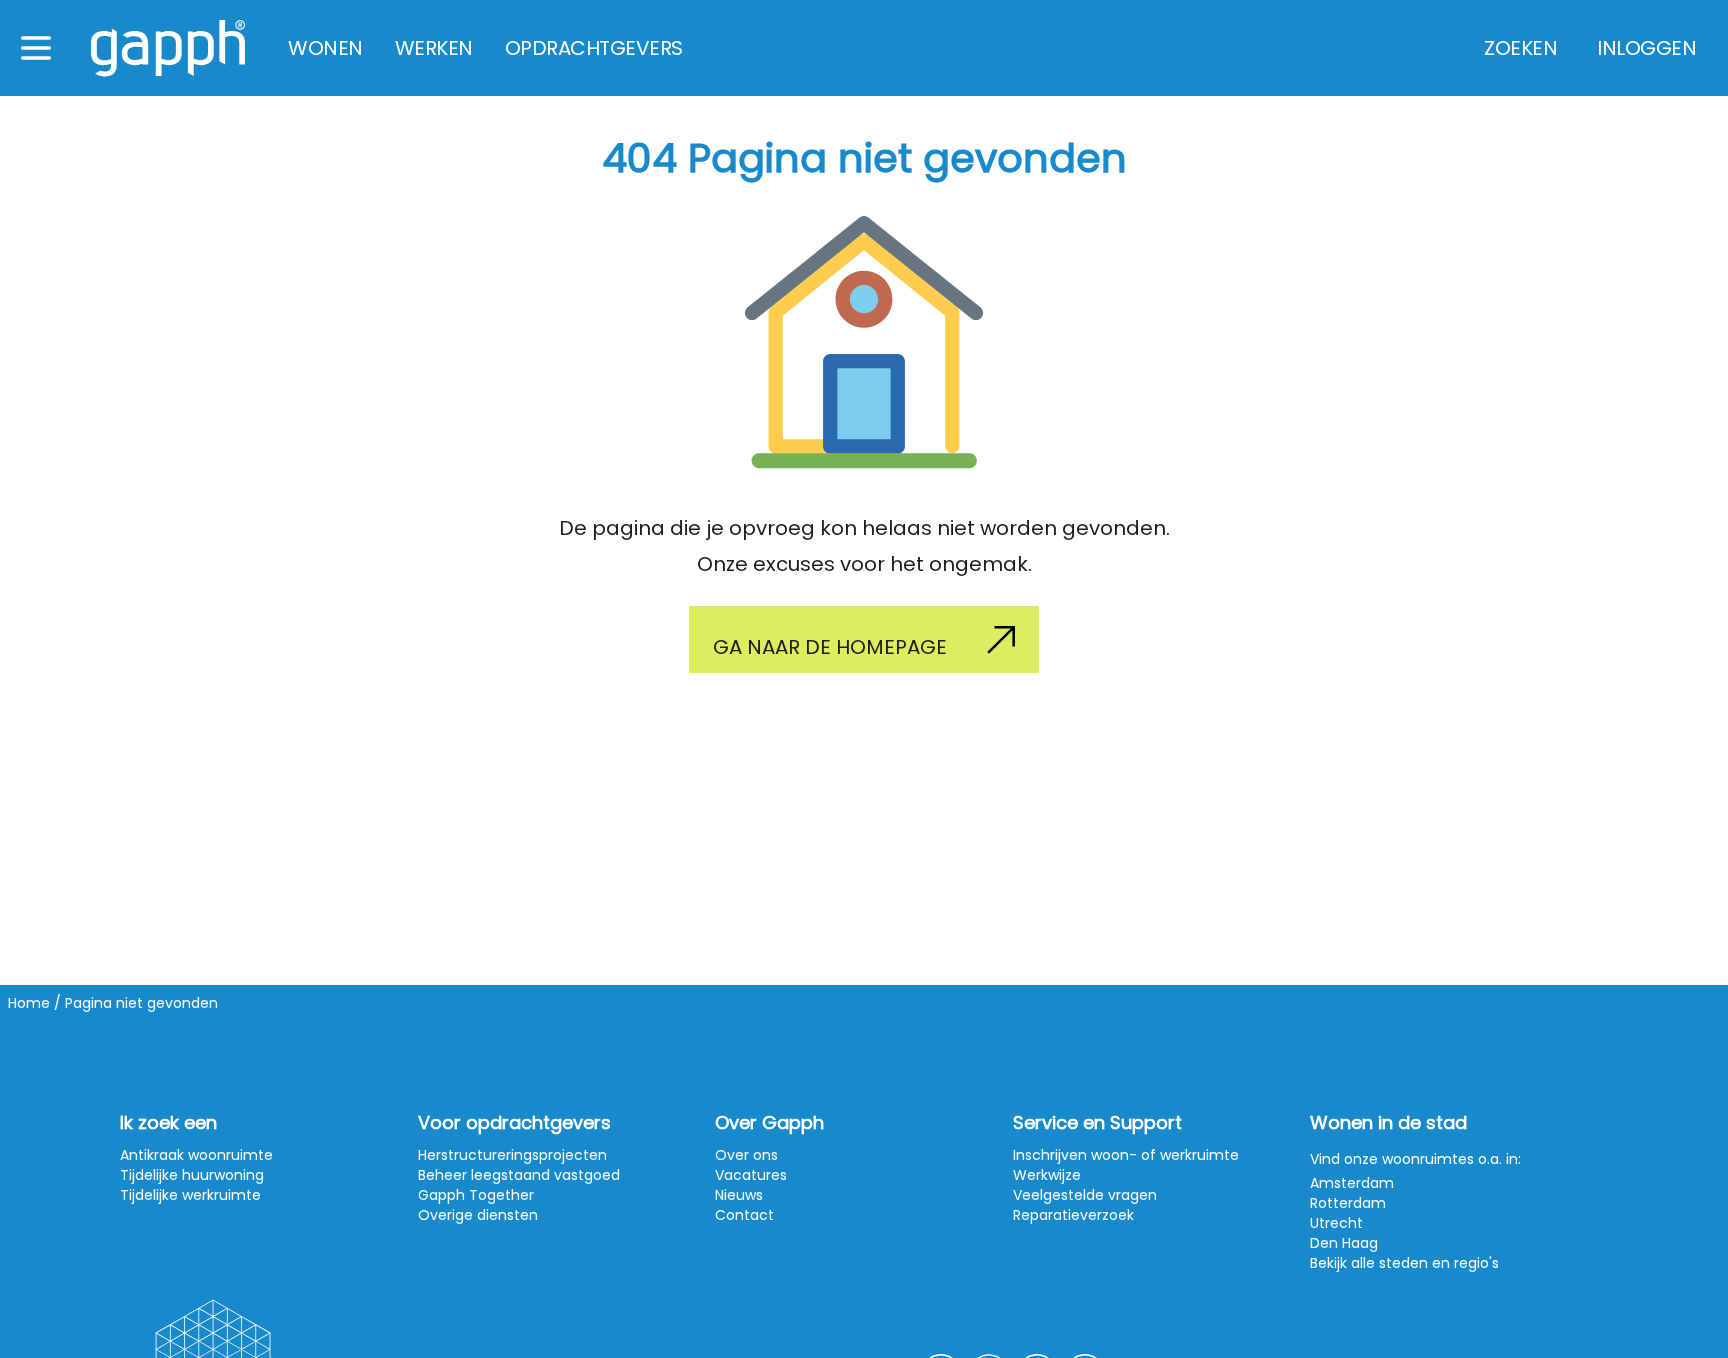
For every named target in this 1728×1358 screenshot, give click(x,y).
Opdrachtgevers (594, 48)
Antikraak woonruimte (196, 1155)
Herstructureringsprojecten (512, 1155)
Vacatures (751, 1175)
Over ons (746, 1155)
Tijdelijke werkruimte (190, 1195)
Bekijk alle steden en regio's (1404, 1263)
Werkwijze (1047, 1175)
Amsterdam (1352, 1183)
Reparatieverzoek (1073, 1215)
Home (29, 1003)
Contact (744, 1215)
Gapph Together (476, 1195)
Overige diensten (478, 1215)
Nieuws (739, 1195)
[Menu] (36, 48)
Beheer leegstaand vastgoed (519, 1175)
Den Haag (1344, 1243)
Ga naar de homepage (830, 647)
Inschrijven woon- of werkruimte (1126, 1155)
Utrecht (1336, 1223)
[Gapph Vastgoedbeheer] (168, 48)
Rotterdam (1348, 1203)
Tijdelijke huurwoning (192, 1175)
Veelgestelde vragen (1085, 1195)
